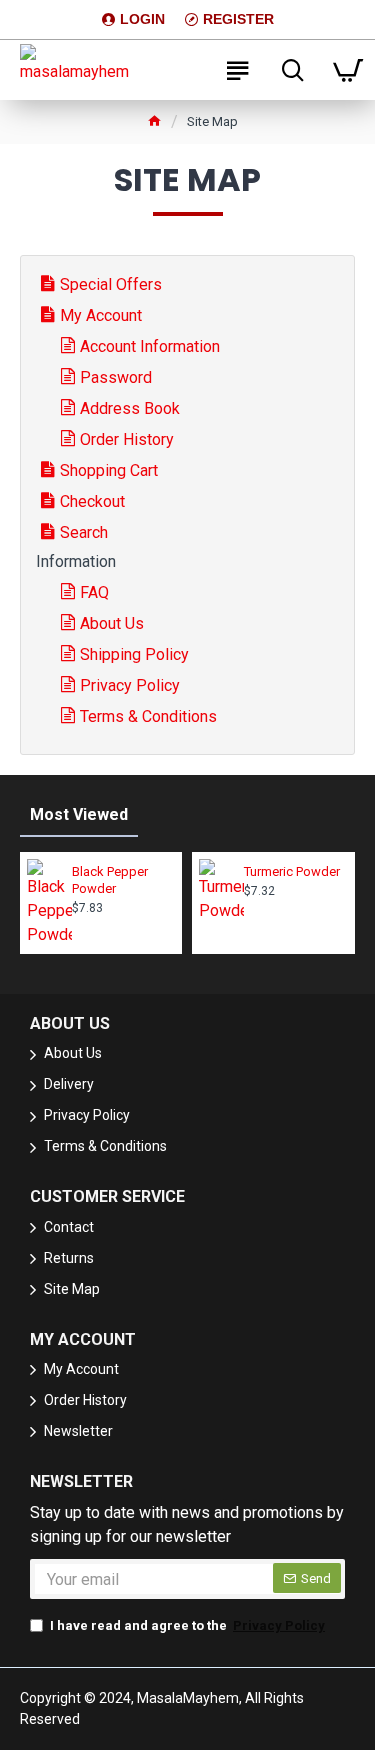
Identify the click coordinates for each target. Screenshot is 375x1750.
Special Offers (111, 284)
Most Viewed (79, 814)
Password (116, 377)
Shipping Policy (134, 654)
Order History (127, 439)
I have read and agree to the (187, 1625)
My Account (101, 315)
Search (84, 532)
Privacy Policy (130, 685)
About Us (112, 623)
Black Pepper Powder (110, 880)
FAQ (94, 592)
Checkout (92, 501)
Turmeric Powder (292, 871)
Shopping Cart (109, 470)
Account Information (150, 346)
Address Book (130, 408)
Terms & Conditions (148, 716)
